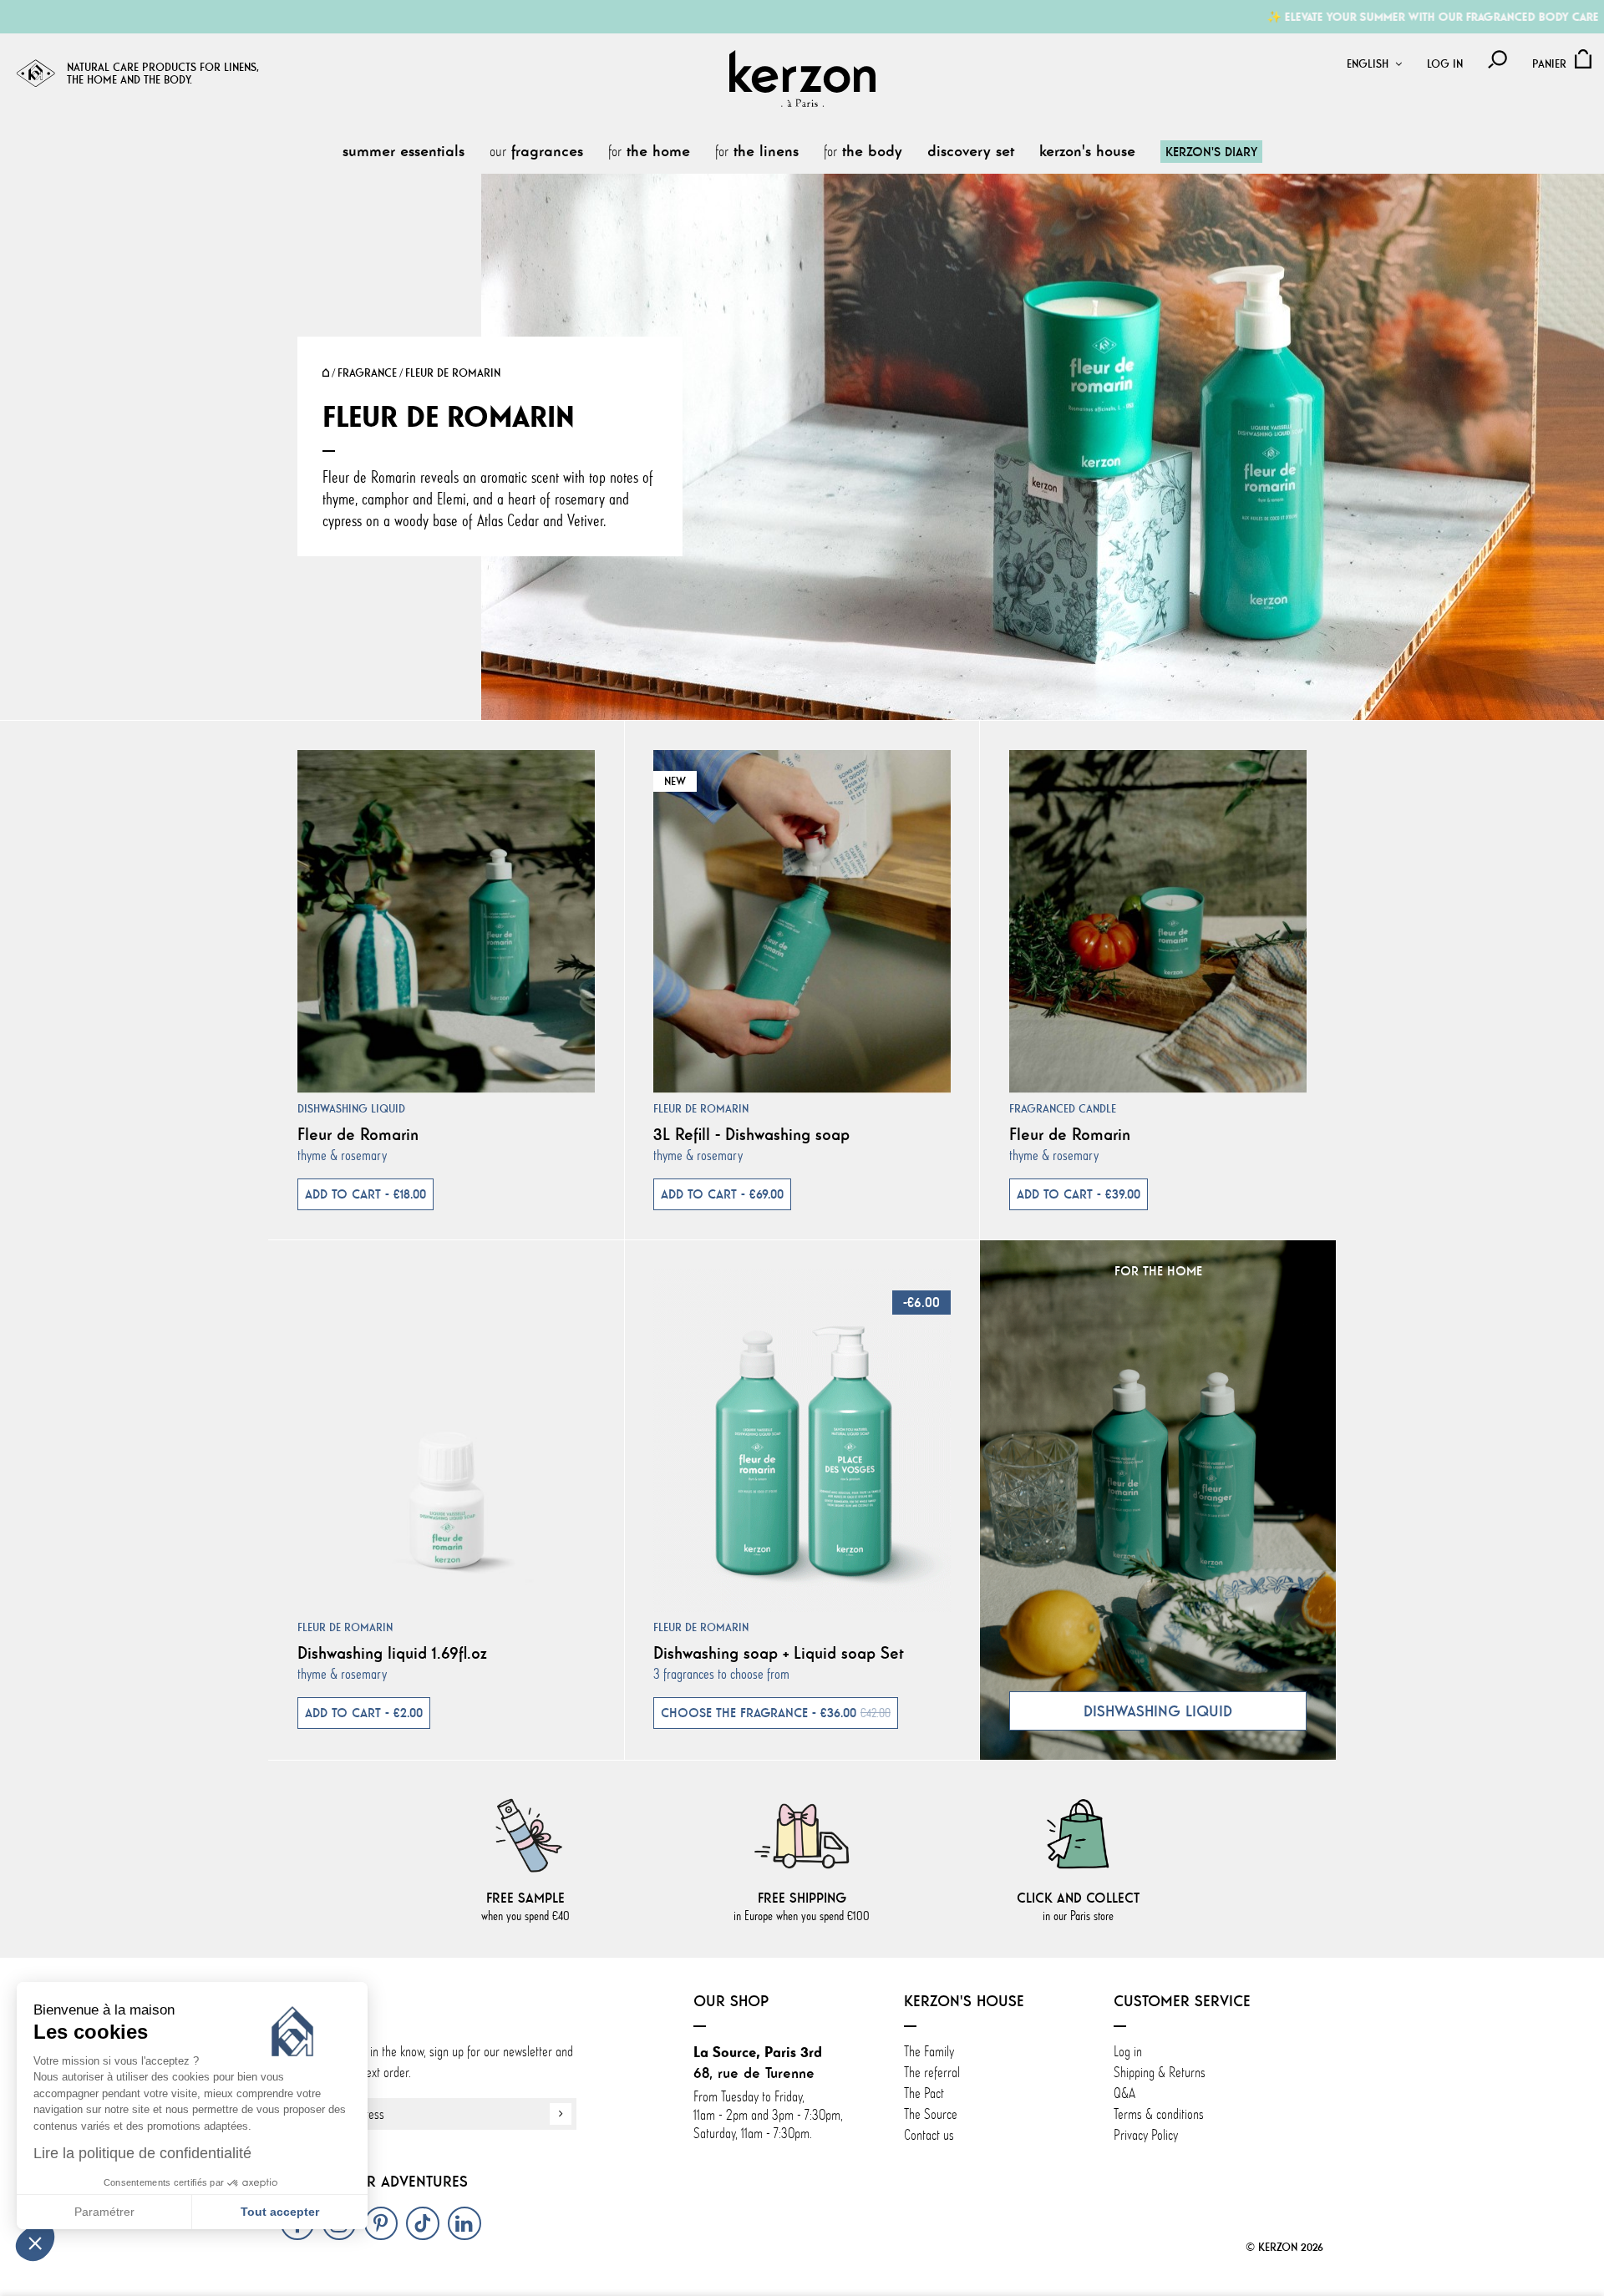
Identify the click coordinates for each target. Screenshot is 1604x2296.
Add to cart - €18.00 (365, 1194)
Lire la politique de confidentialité (142, 2153)
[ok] (561, 2114)
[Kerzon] (802, 79)
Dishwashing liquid (351, 1109)
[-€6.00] (802, 1437)
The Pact (924, 2093)
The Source (931, 2114)
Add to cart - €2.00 (364, 1713)
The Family (931, 2051)
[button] (35, 2243)
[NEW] (802, 917)
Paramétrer (104, 2212)
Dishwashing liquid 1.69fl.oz (392, 1652)
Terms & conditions (1159, 2114)
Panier (1549, 64)
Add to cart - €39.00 (1079, 1194)
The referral (932, 2072)
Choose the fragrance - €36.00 (776, 1713)
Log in (1445, 64)
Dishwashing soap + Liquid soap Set (779, 1652)
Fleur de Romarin (358, 1134)
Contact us (929, 2135)
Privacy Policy (1146, 2135)
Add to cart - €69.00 (722, 1194)
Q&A (1124, 2093)
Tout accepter (280, 2212)
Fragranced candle (1063, 1109)
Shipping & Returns (1160, 2072)
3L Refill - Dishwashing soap (751, 1134)
